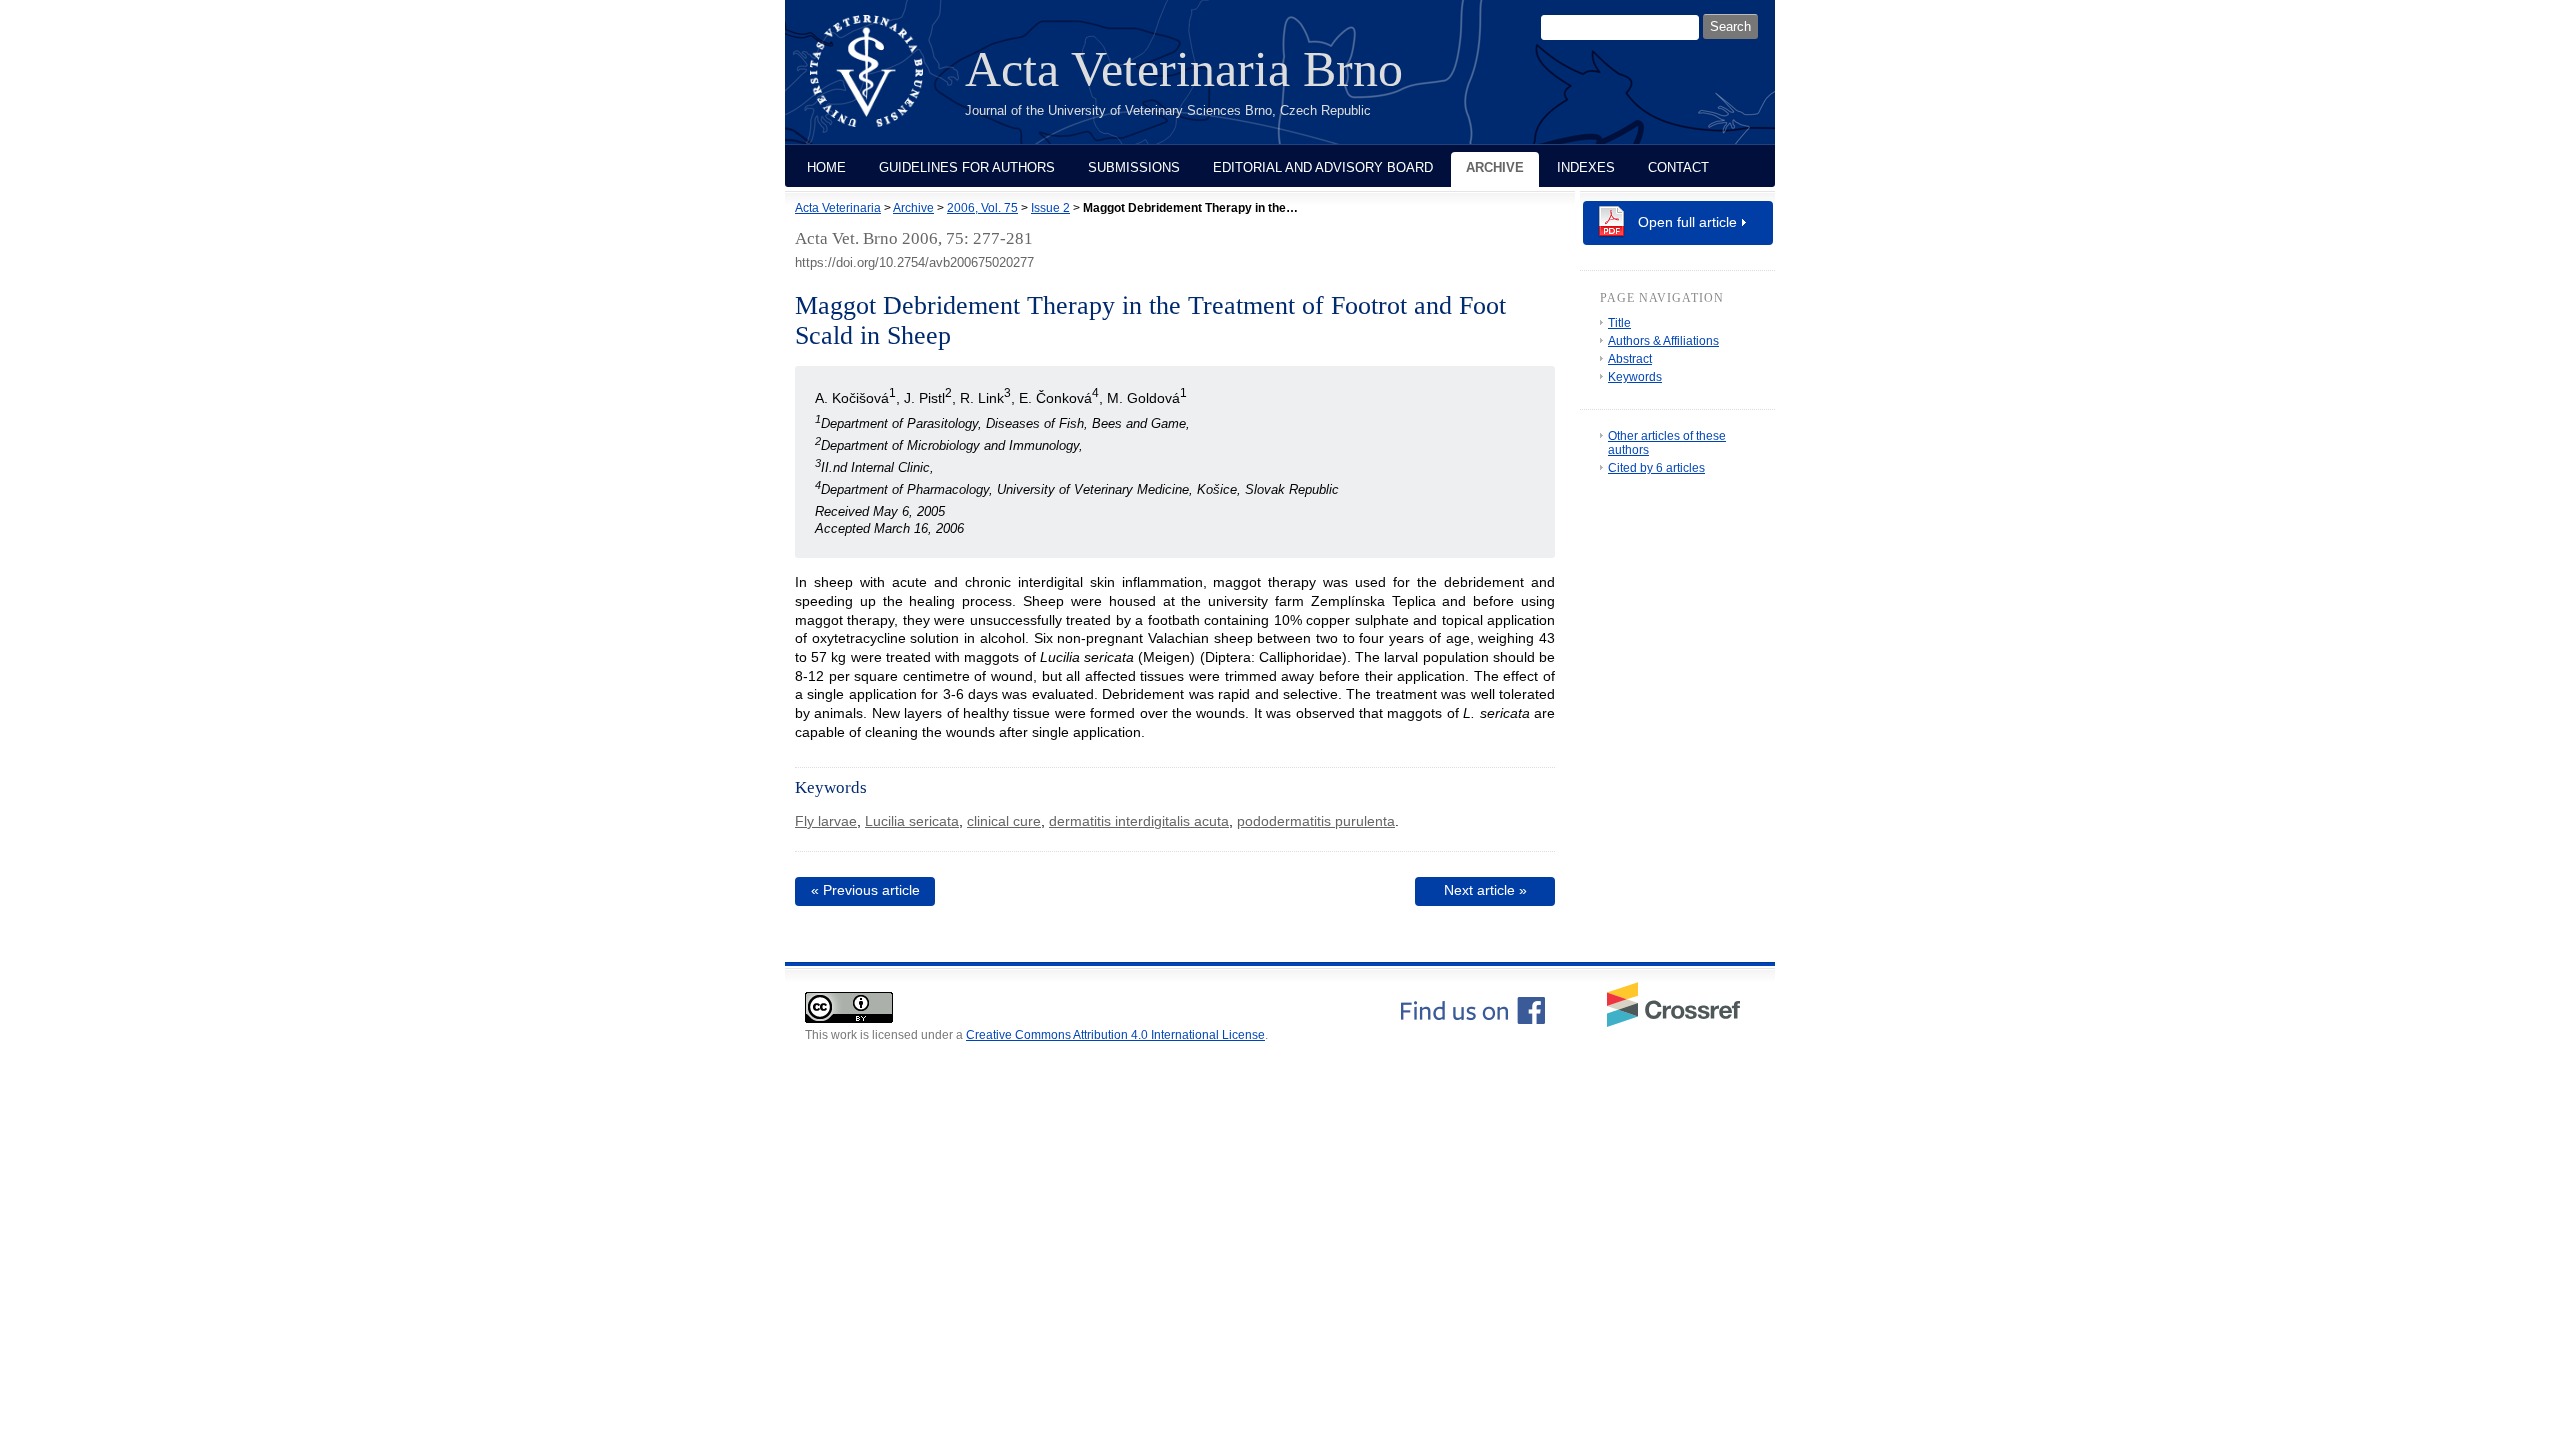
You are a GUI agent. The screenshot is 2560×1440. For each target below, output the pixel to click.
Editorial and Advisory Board (1323, 167)
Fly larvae (826, 821)
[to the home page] (881, 83)
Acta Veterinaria (838, 208)
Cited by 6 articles (1656, 468)
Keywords (1635, 377)
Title (1619, 323)
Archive (1495, 167)
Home (826, 167)
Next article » (1485, 890)
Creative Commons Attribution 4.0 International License (1115, 1035)
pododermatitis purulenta (1316, 821)
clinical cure (1004, 821)
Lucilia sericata (912, 821)
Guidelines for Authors (967, 167)
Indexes (1586, 167)
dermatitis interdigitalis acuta (1139, 821)
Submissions (1134, 167)
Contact (1678, 167)
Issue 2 (1050, 208)
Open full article (1687, 222)
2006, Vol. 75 (982, 208)
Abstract (1630, 359)
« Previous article (865, 890)
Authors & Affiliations (1663, 341)
